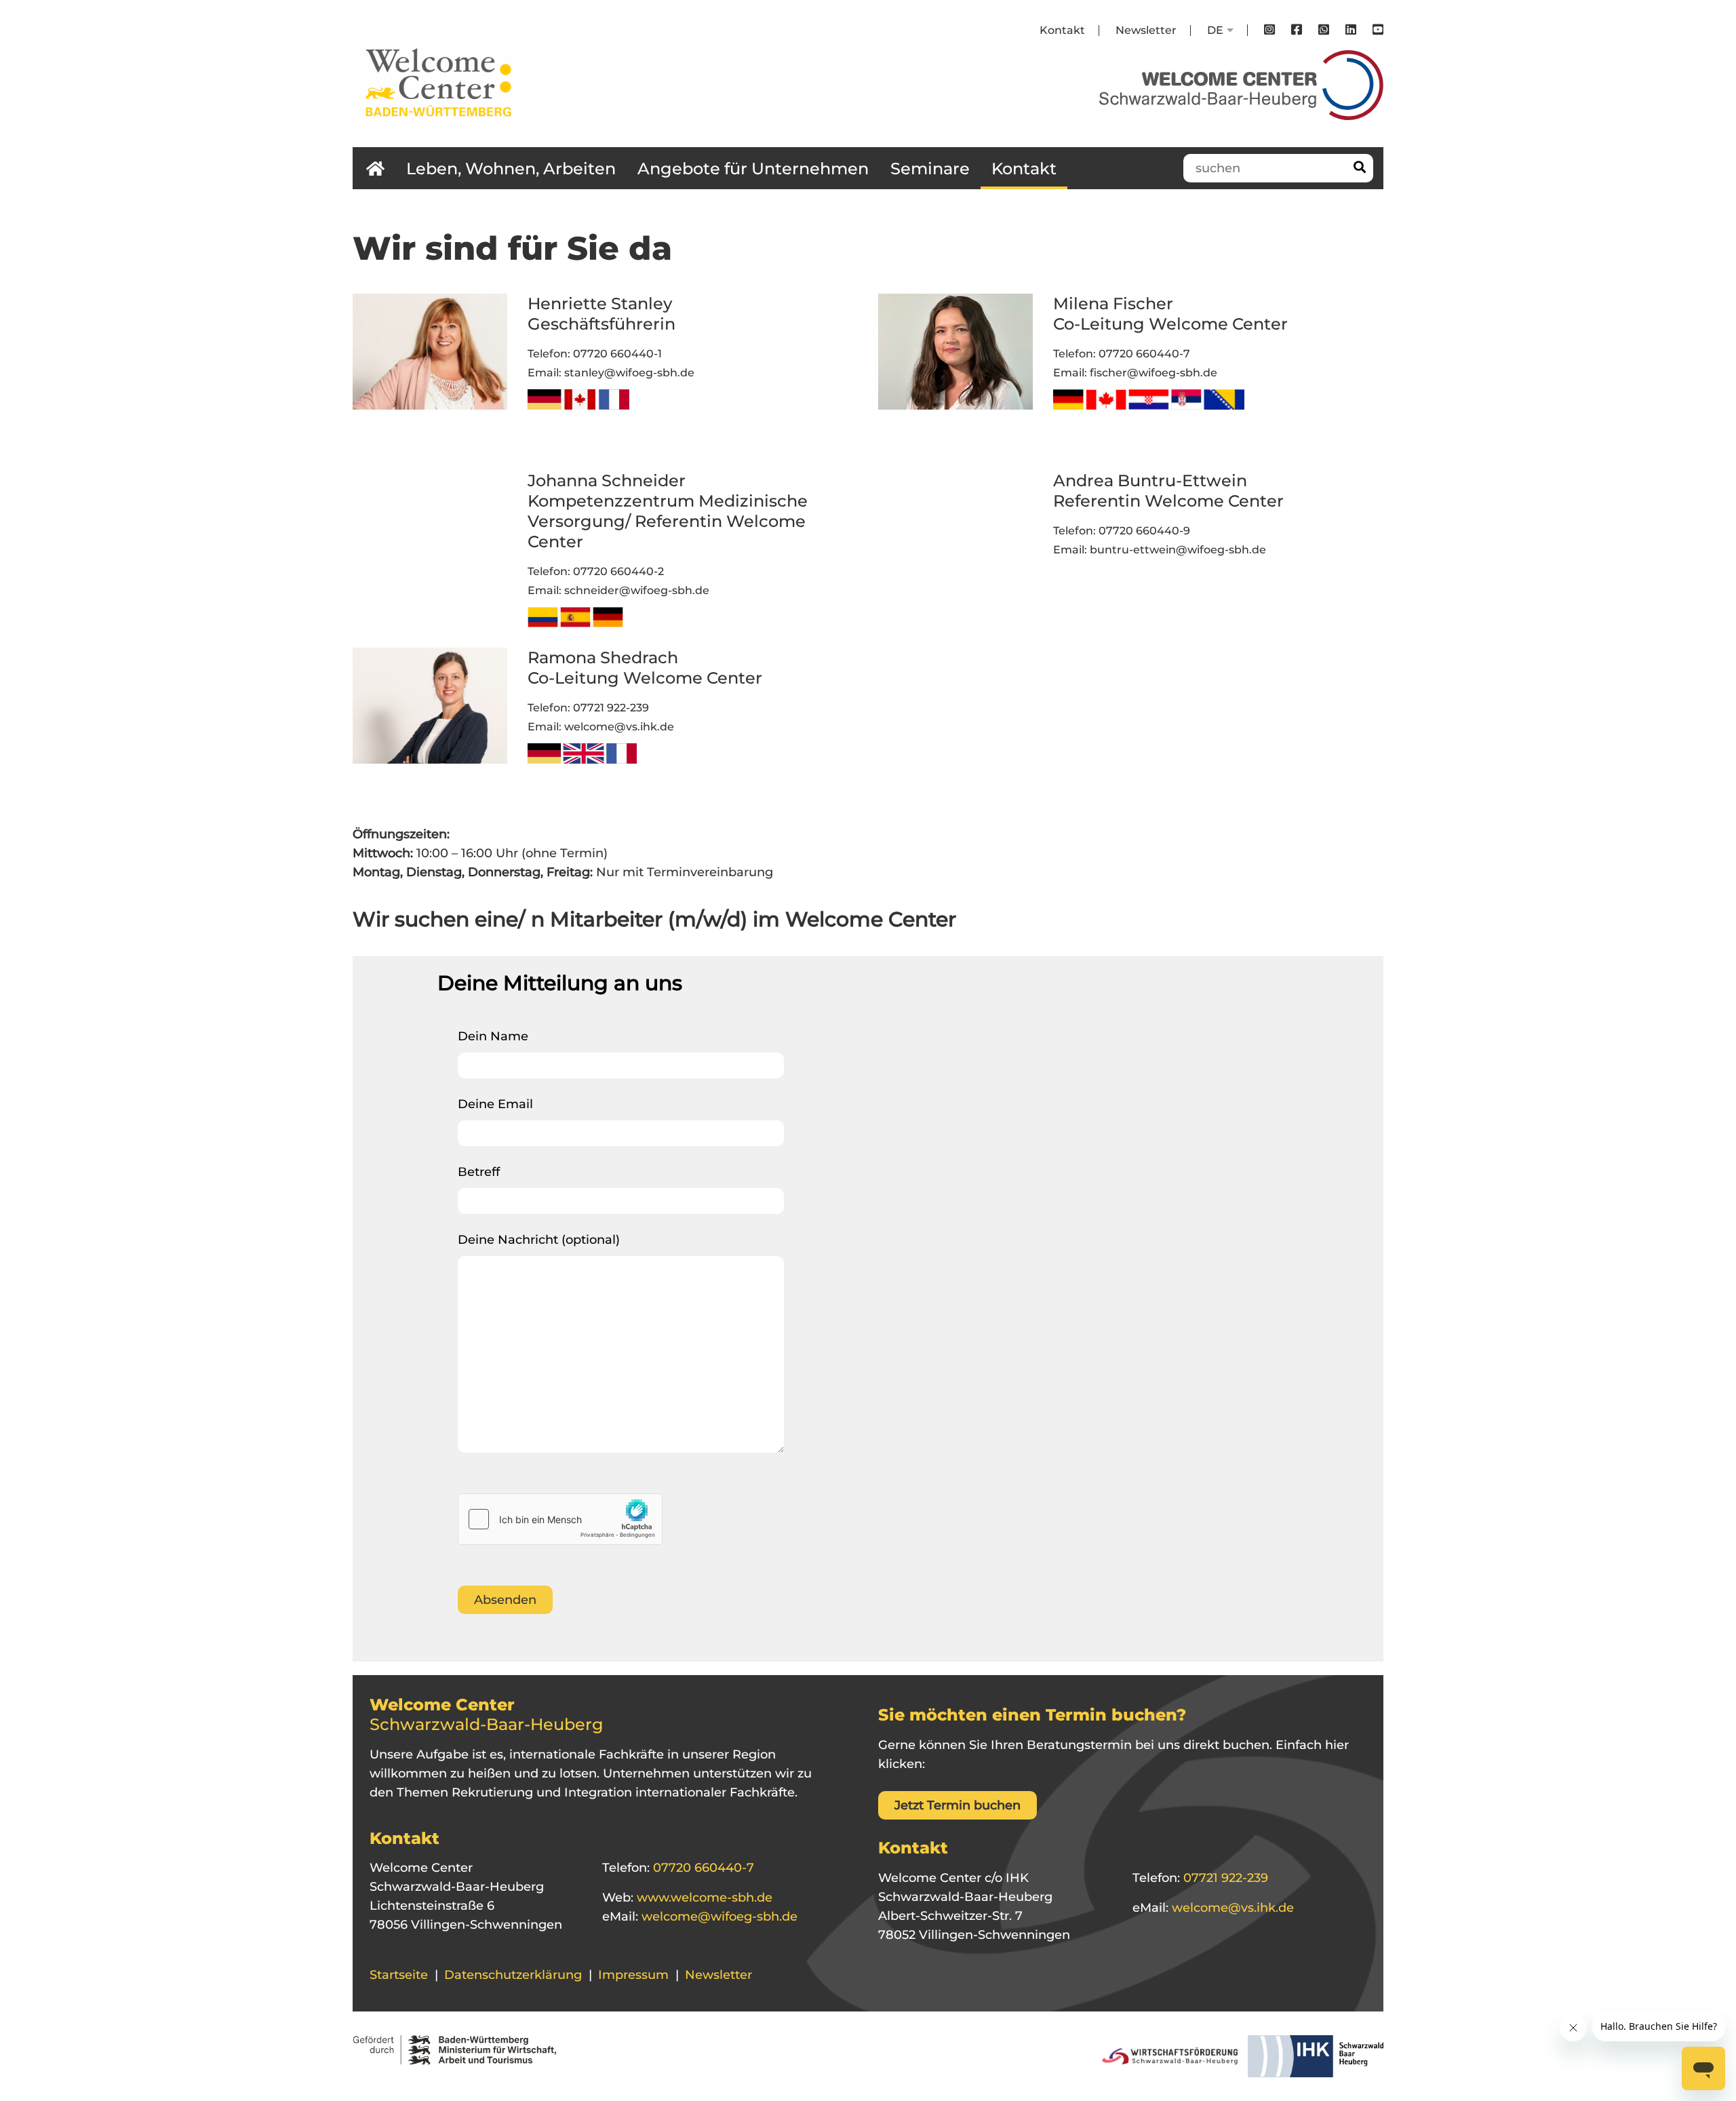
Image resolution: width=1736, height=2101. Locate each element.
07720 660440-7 (1144, 354)
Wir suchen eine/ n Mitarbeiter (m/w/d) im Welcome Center (654, 919)
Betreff (479, 1172)
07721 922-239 (611, 708)
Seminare (930, 169)
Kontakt (1062, 30)
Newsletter (1146, 30)
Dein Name (493, 1036)
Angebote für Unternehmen (753, 169)
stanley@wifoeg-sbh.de (629, 373)
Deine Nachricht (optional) (539, 1240)
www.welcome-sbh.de (703, 1898)
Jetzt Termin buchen (958, 1805)
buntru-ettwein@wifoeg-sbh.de (1178, 550)
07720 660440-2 (618, 571)
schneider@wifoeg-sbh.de (637, 590)
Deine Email (495, 1104)
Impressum (633, 1975)
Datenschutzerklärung (513, 1975)
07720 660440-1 (617, 354)
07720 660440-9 (1144, 531)
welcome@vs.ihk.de (619, 727)
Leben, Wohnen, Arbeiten (511, 169)
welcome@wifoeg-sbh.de (718, 1917)
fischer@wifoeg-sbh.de (1153, 373)
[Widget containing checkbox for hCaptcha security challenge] (560, 1519)
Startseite (399, 1975)
